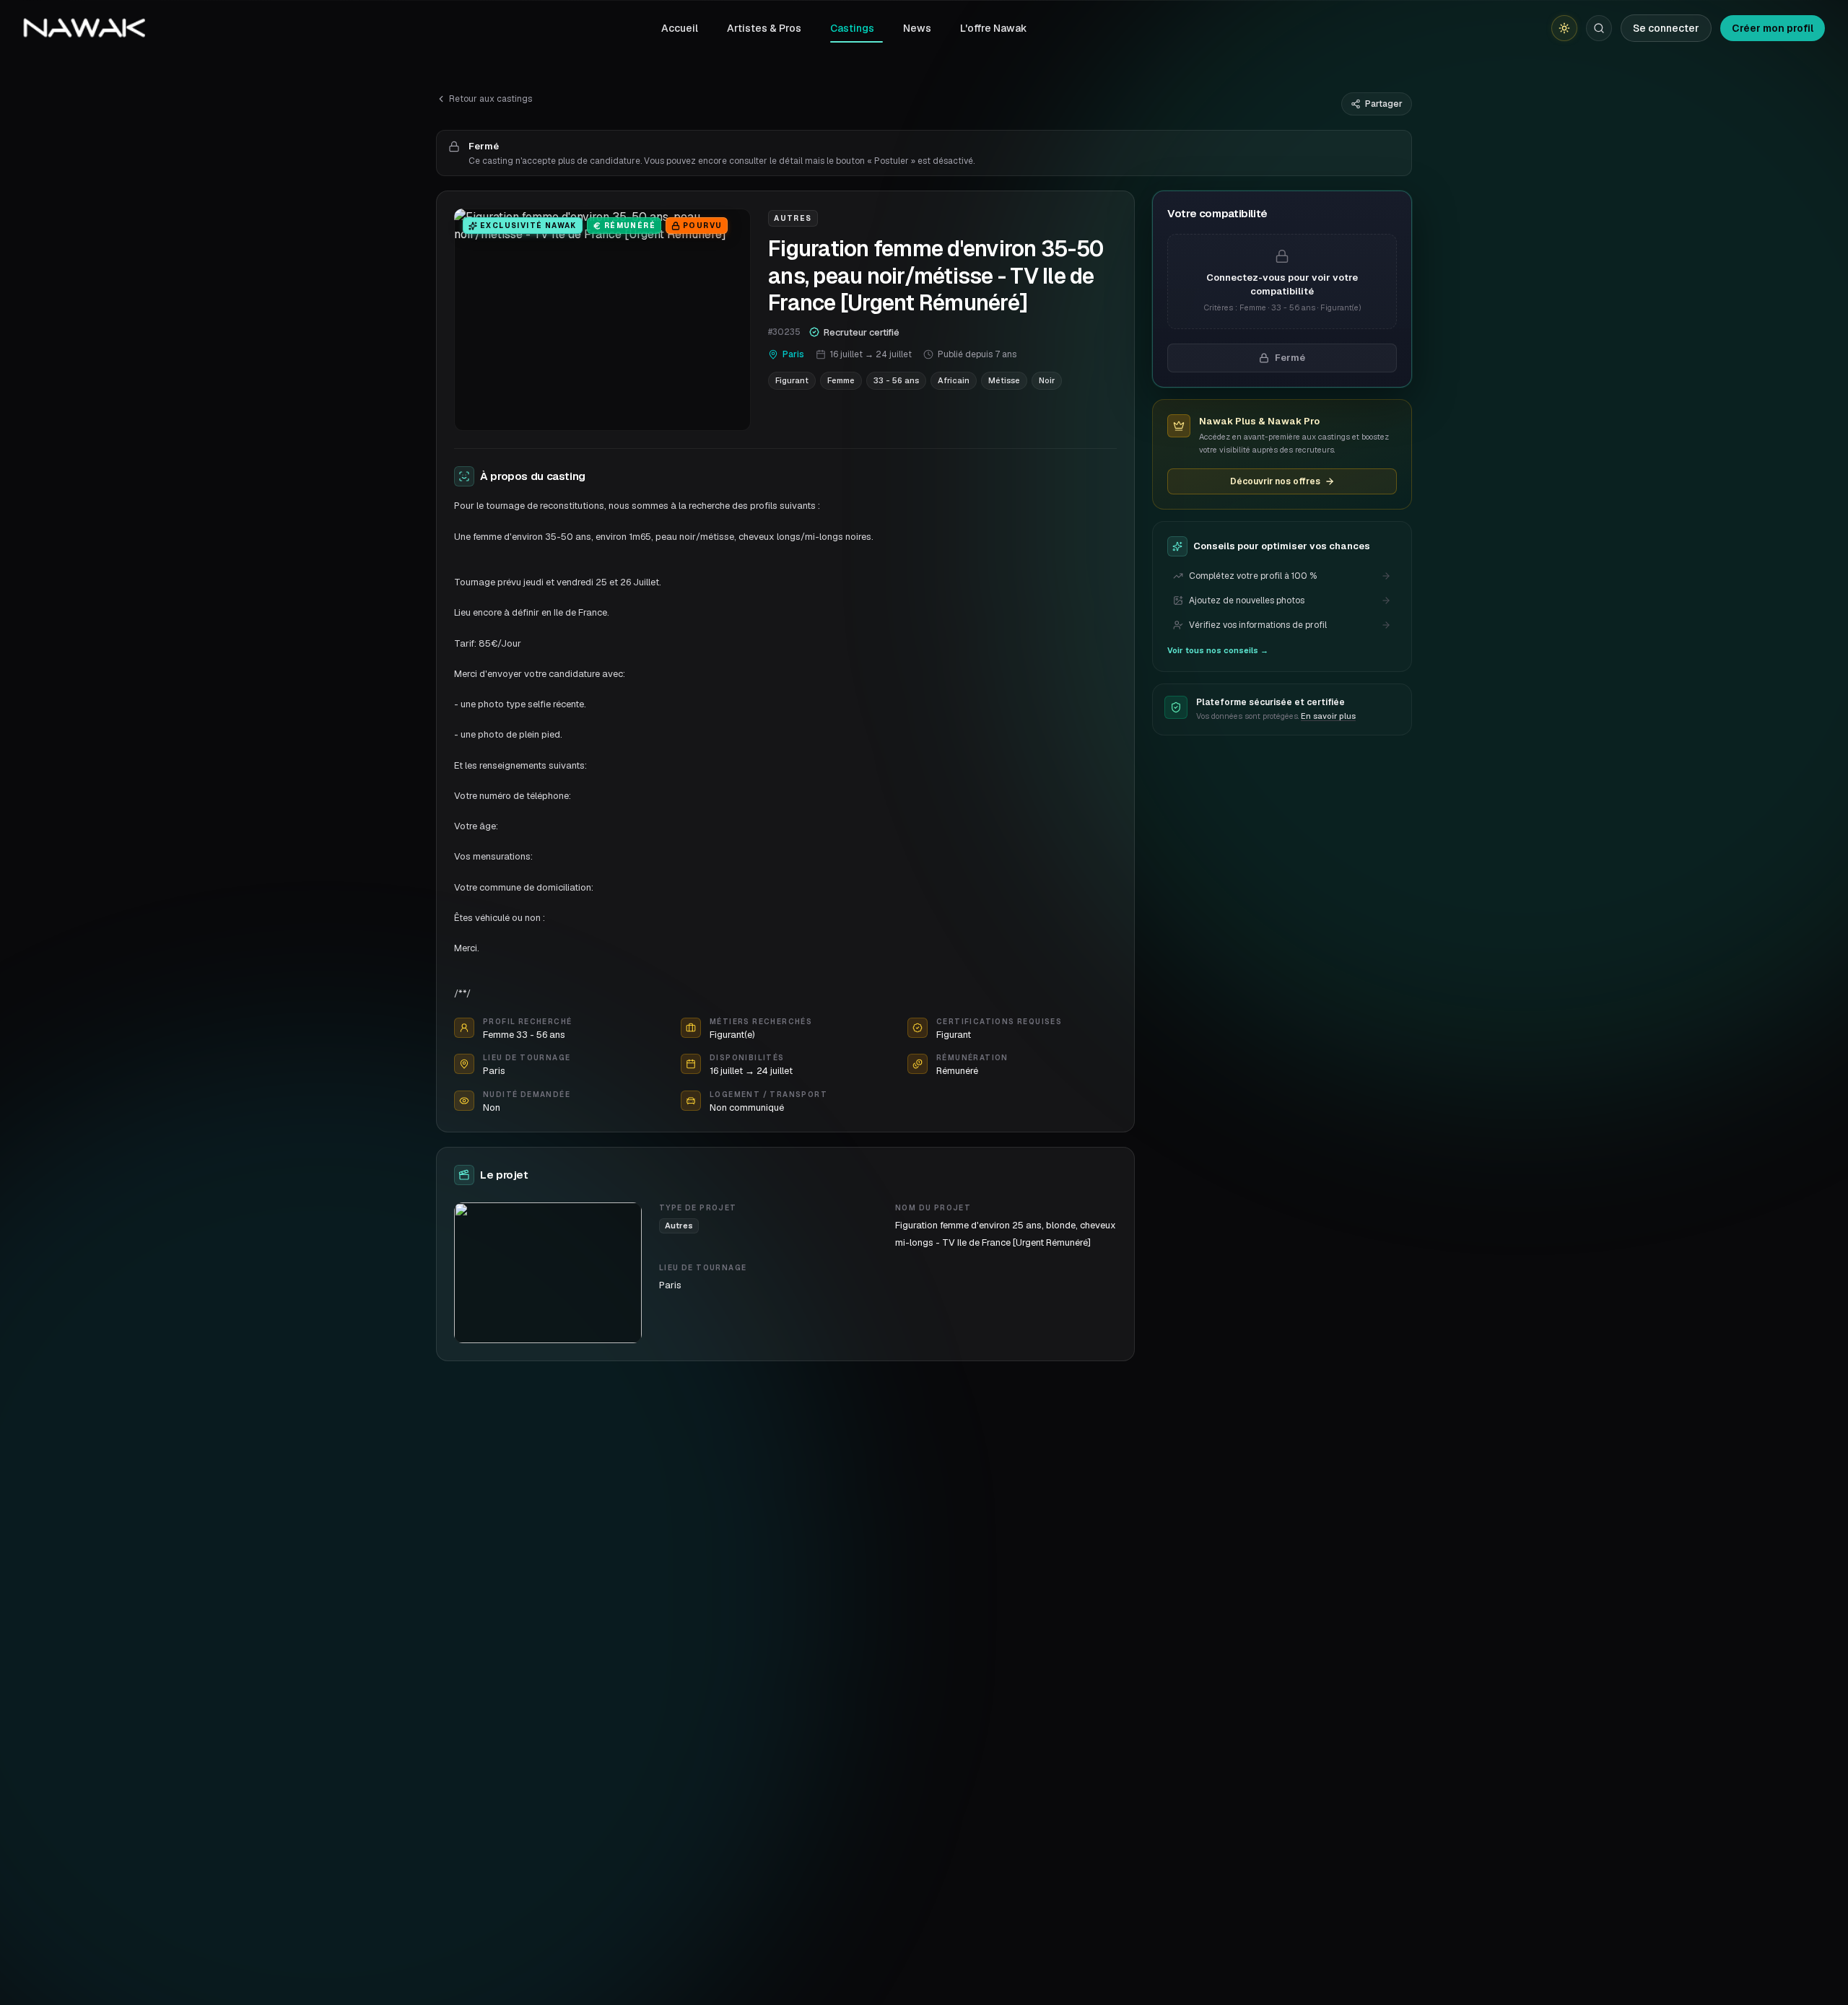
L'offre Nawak (994, 28)
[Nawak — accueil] (84, 28)
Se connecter (1666, 28)
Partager (1384, 104)
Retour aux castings (491, 99)
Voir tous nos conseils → (1218, 650)
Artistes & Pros (764, 28)
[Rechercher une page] (1599, 28)
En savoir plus (1328, 716)
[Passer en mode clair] (1564, 28)
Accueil (680, 28)
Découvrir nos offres (1275, 481)
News (917, 28)
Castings (852, 28)
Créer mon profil (1773, 28)
